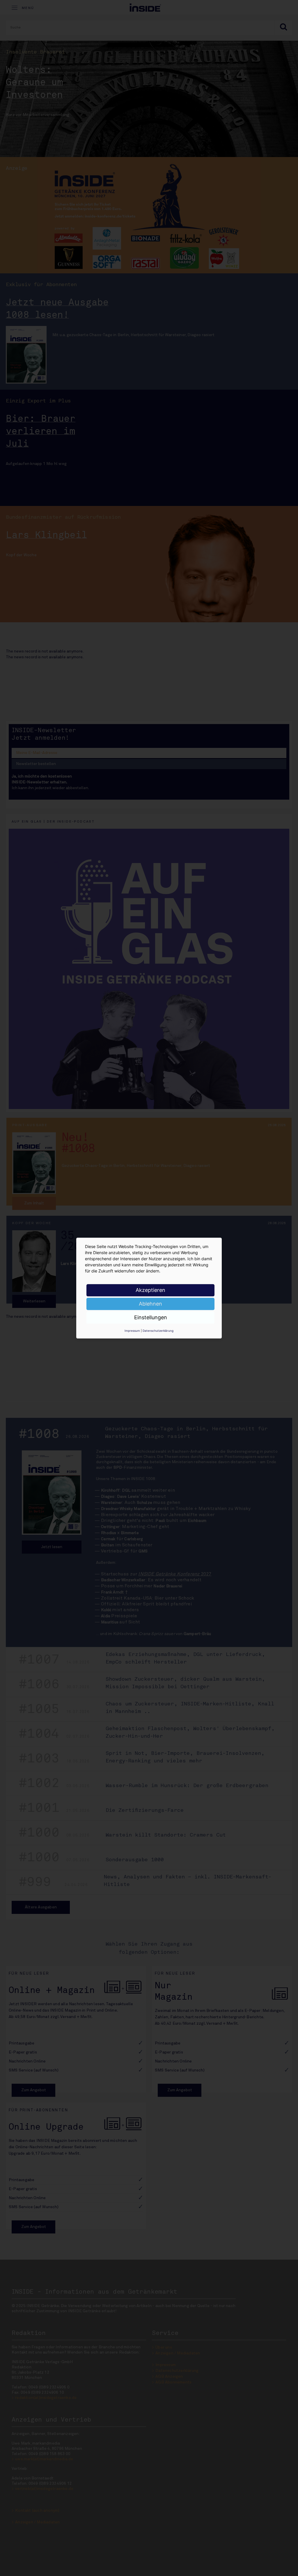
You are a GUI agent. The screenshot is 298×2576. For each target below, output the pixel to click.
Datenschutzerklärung (158, 1331)
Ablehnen (150, 1304)
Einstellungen (151, 1317)
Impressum (132, 1331)
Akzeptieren (150, 1290)
